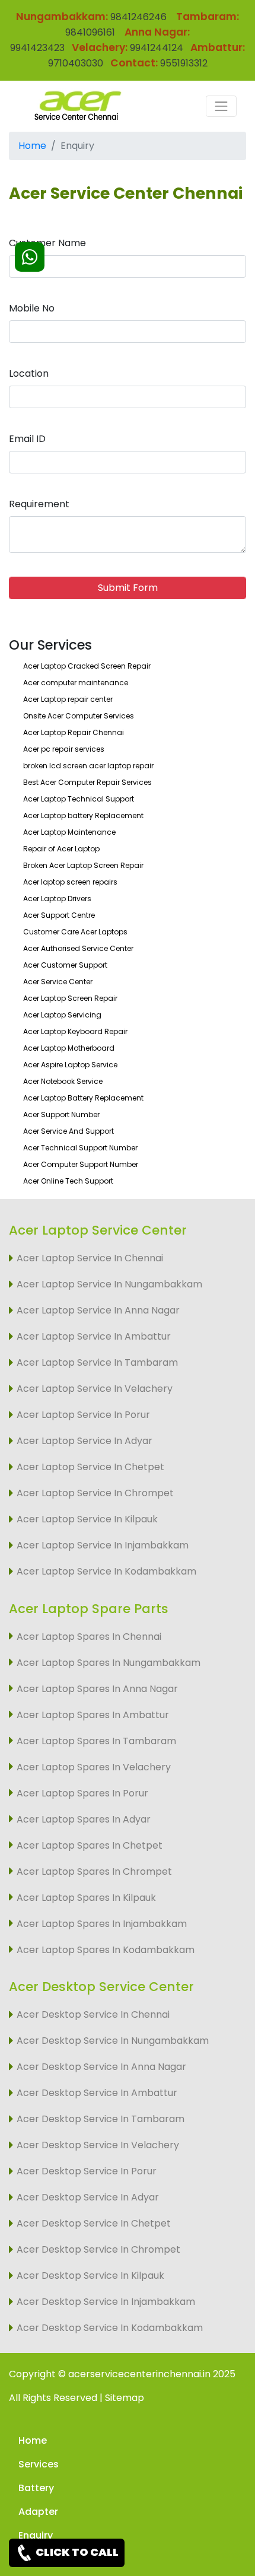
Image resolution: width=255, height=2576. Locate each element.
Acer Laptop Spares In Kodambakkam (106, 1950)
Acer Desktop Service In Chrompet (98, 2249)
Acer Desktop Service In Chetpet (94, 2223)
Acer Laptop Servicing (62, 1015)
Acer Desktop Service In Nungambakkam (113, 2041)
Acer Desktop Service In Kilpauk (90, 2276)
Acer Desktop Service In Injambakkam (106, 2302)
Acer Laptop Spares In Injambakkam (102, 1924)
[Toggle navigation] (221, 106)
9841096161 (91, 32)
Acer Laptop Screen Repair (70, 998)
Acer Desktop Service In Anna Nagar (101, 2067)
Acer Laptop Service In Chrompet (95, 1493)
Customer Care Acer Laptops (75, 932)
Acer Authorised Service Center (78, 948)
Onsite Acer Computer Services (79, 716)
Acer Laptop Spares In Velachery (94, 1767)
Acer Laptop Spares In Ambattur (93, 1715)
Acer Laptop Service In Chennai (90, 1258)
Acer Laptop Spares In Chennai (89, 1637)
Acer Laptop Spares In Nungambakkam (109, 1663)
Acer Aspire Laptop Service (70, 1065)
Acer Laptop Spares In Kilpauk (86, 1898)
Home (32, 146)
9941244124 (155, 48)
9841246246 (137, 17)
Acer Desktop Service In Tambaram (101, 2119)
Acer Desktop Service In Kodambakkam (110, 2328)
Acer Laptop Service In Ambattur (94, 1336)
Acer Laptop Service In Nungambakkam (109, 1284)
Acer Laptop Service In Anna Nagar (98, 1310)
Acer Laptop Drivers (57, 899)
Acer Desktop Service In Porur (87, 2171)
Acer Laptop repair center (68, 699)
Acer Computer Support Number (81, 1164)
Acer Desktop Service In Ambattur (97, 2093)
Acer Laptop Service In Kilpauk (87, 1519)
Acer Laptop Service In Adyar (85, 1441)
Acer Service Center (58, 982)
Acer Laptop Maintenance (69, 832)
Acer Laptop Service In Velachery (95, 1389)
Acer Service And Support (68, 1131)
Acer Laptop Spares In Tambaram (96, 1741)
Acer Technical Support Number (80, 1148)
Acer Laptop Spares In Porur (82, 1793)
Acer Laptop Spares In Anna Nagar (97, 1689)
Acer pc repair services (64, 749)
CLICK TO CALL (76, 2552)
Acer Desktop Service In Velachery (98, 2145)
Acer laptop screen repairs (70, 882)
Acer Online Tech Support (68, 1181)
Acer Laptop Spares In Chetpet (90, 1845)
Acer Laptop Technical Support (79, 799)
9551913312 (184, 63)
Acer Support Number (61, 1114)
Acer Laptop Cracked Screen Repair (87, 666)
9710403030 (76, 63)
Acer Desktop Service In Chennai (93, 2014)
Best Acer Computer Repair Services (87, 782)
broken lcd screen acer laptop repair (88, 766)
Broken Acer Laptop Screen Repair (83, 865)
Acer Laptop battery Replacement (83, 815)
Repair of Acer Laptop (61, 849)
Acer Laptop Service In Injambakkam (103, 1545)
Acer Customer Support (65, 965)
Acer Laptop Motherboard (69, 1048)
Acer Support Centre (59, 915)
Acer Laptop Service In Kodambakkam (106, 1571)
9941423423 (37, 48)
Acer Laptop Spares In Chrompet (94, 1871)
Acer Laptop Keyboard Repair (75, 1031)
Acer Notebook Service (63, 1081)
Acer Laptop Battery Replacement (83, 1098)
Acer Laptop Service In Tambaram (97, 1362)
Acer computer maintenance (76, 683)
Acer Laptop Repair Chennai (74, 732)
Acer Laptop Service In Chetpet (90, 1467)
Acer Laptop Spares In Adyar (84, 1819)
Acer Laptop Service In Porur (83, 1415)
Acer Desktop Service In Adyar (88, 2197)
